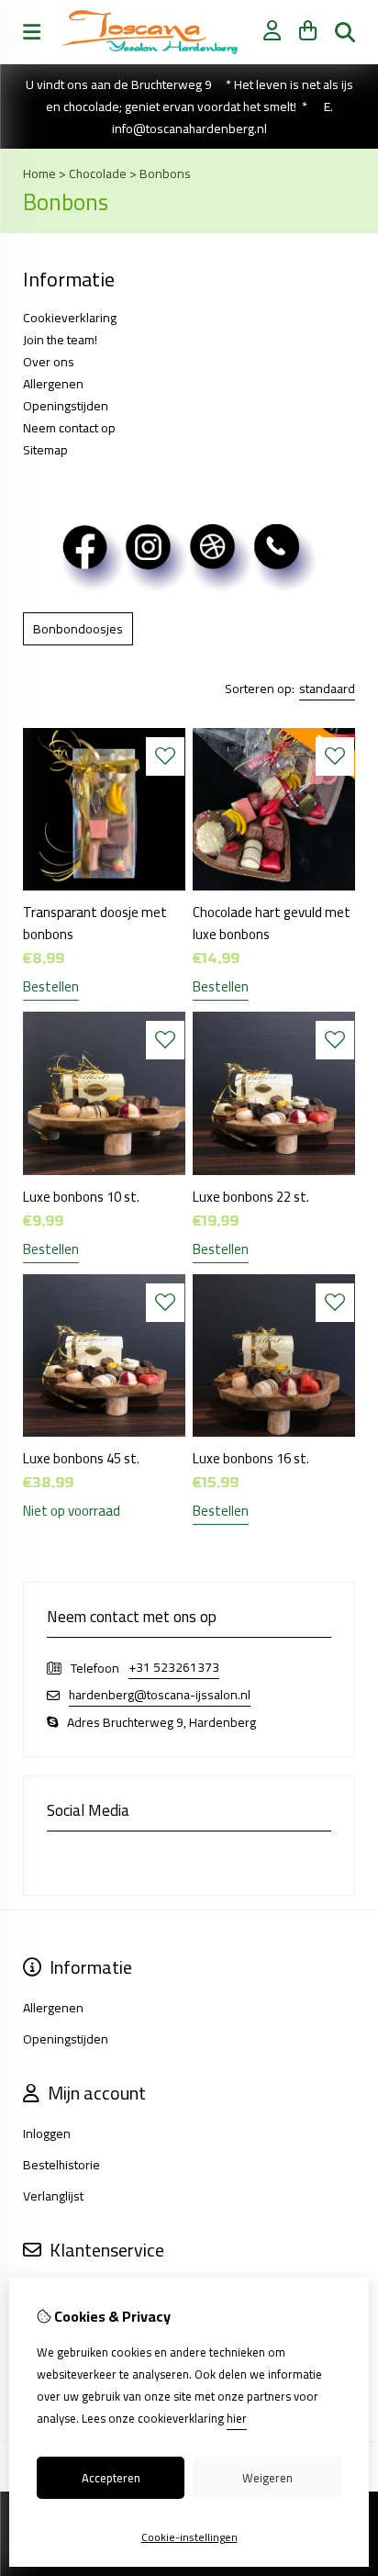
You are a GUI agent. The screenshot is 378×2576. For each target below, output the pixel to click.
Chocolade (98, 174)
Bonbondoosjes (78, 629)
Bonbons (165, 174)
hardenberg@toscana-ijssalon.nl (160, 1695)
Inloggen (47, 2134)
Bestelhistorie (61, 2165)
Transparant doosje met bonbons (95, 923)
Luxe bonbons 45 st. (81, 1458)
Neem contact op (69, 428)
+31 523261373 (174, 1668)
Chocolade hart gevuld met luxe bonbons (272, 923)
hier (237, 2418)
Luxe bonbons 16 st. (251, 1458)
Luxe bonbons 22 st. (251, 1197)
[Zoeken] (345, 32)
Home (39, 174)
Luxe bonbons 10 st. (81, 1197)
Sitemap (45, 450)
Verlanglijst (53, 2196)
